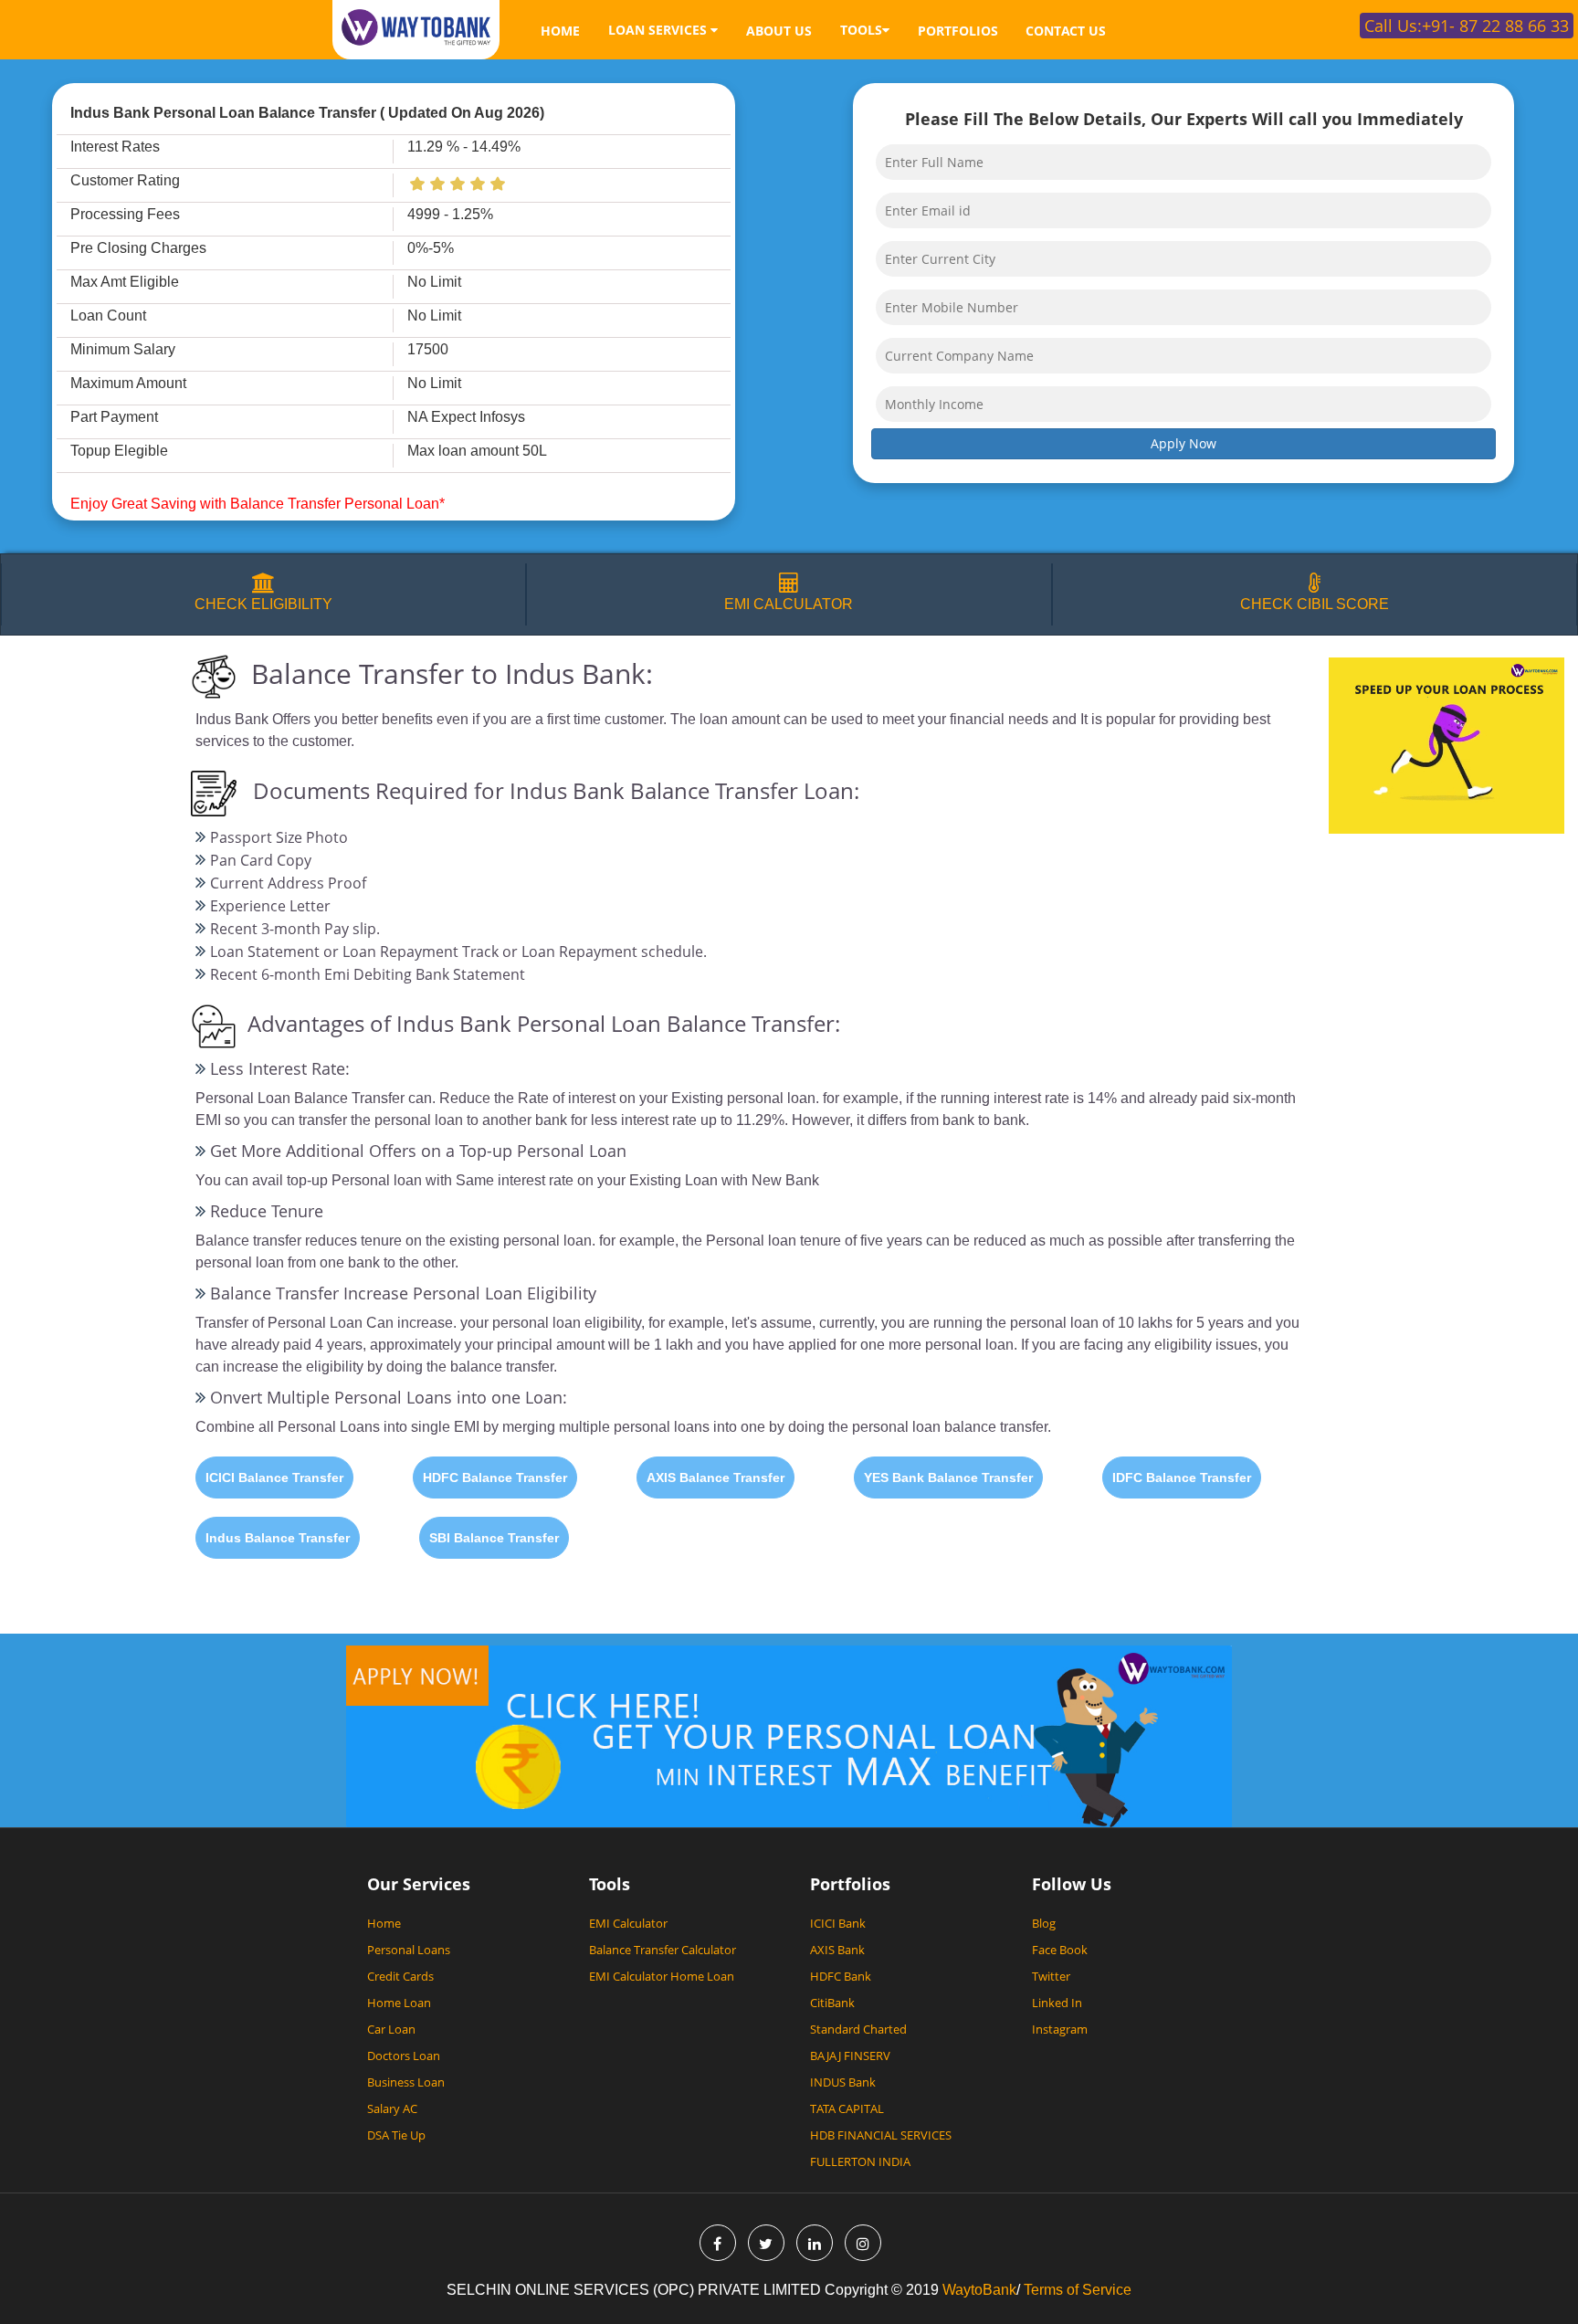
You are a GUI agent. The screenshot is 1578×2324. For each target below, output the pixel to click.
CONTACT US (1066, 31)
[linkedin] (815, 2243)
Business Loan (406, 2082)
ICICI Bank (838, 1923)
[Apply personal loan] (789, 1735)
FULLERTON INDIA (860, 2161)
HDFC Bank (841, 1976)
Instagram (1060, 2029)
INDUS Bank (843, 2082)
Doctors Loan (404, 2056)
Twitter (1051, 1976)
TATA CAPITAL (847, 2108)
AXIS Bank (837, 1950)
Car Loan (391, 2029)
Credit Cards (400, 1976)
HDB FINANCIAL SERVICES (881, 2135)
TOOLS (861, 30)
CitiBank (832, 2003)
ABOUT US (779, 31)
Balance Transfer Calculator (663, 1950)
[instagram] (863, 2243)
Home (384, 1923)
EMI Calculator (628, 1923)
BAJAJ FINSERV (850, 2056)
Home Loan (399, 2003)
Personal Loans (409, 1950)
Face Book (1060, 1950)
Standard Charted (858, 2029)
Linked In (1057, 2003)
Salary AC (392, 2108)
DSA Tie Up (396, 2135)
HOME (560, 31)
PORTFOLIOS (958, 31)
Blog (1044, 1923)
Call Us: (1467, 26)
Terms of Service (1076, 2290)
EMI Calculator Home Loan (662, 1976)
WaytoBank (979, 2290)
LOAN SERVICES (659, 30)
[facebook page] (718, 2243)
